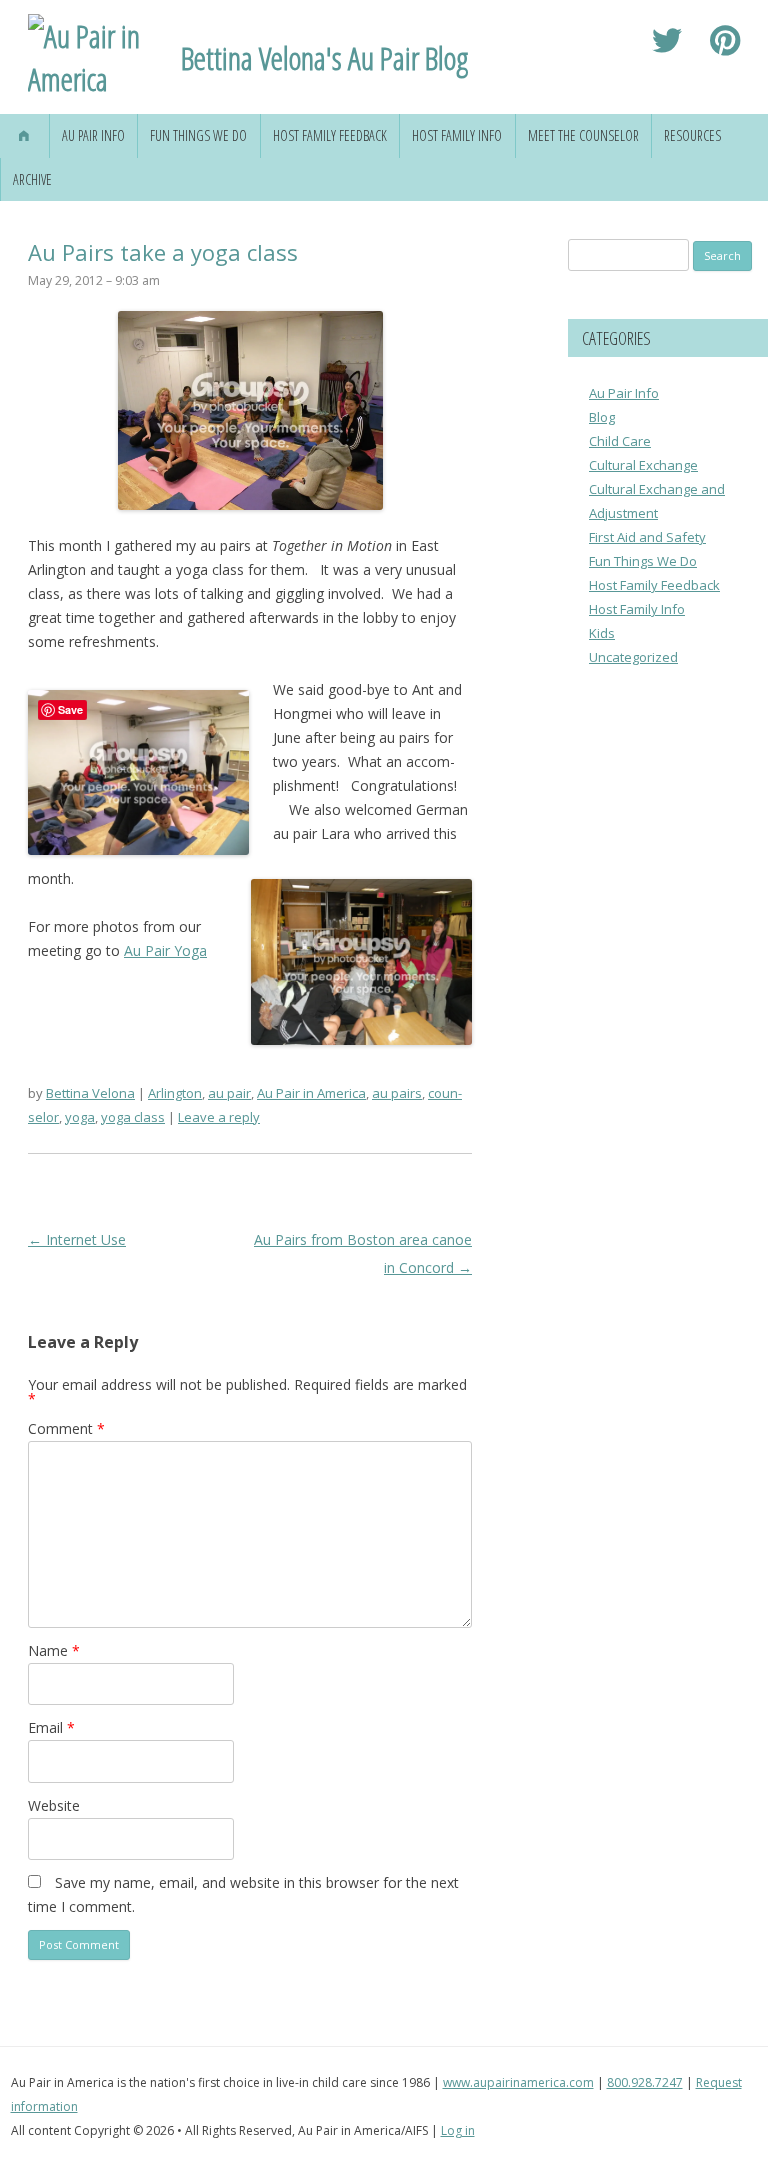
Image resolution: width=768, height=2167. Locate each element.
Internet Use (77, 1239)
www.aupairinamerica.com (518, 2082)
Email (51, 1727)
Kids (602, 633)
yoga (80, 1117)
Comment (66, 1428)
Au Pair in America (311, 1093)
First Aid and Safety (647, 537)
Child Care (620, 441)
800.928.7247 (645, 2082)
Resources (692, 135)
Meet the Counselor (583, 135)
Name (54, 1650)
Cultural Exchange (643, 465)
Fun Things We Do (198, 135)
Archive (32, 179)
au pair (229, 1093)
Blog (602, 417)
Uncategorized (633, 657)
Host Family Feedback (330, 135)
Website (54, 1805)
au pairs (397, 1093)
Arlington (175, 1093)
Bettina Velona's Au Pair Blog (324, 57)
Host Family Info (457, 135)
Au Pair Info (93, 135)
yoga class (133, 1117)
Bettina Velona (90, 1093)
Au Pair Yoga (165, 950)
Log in (458, 2130)
